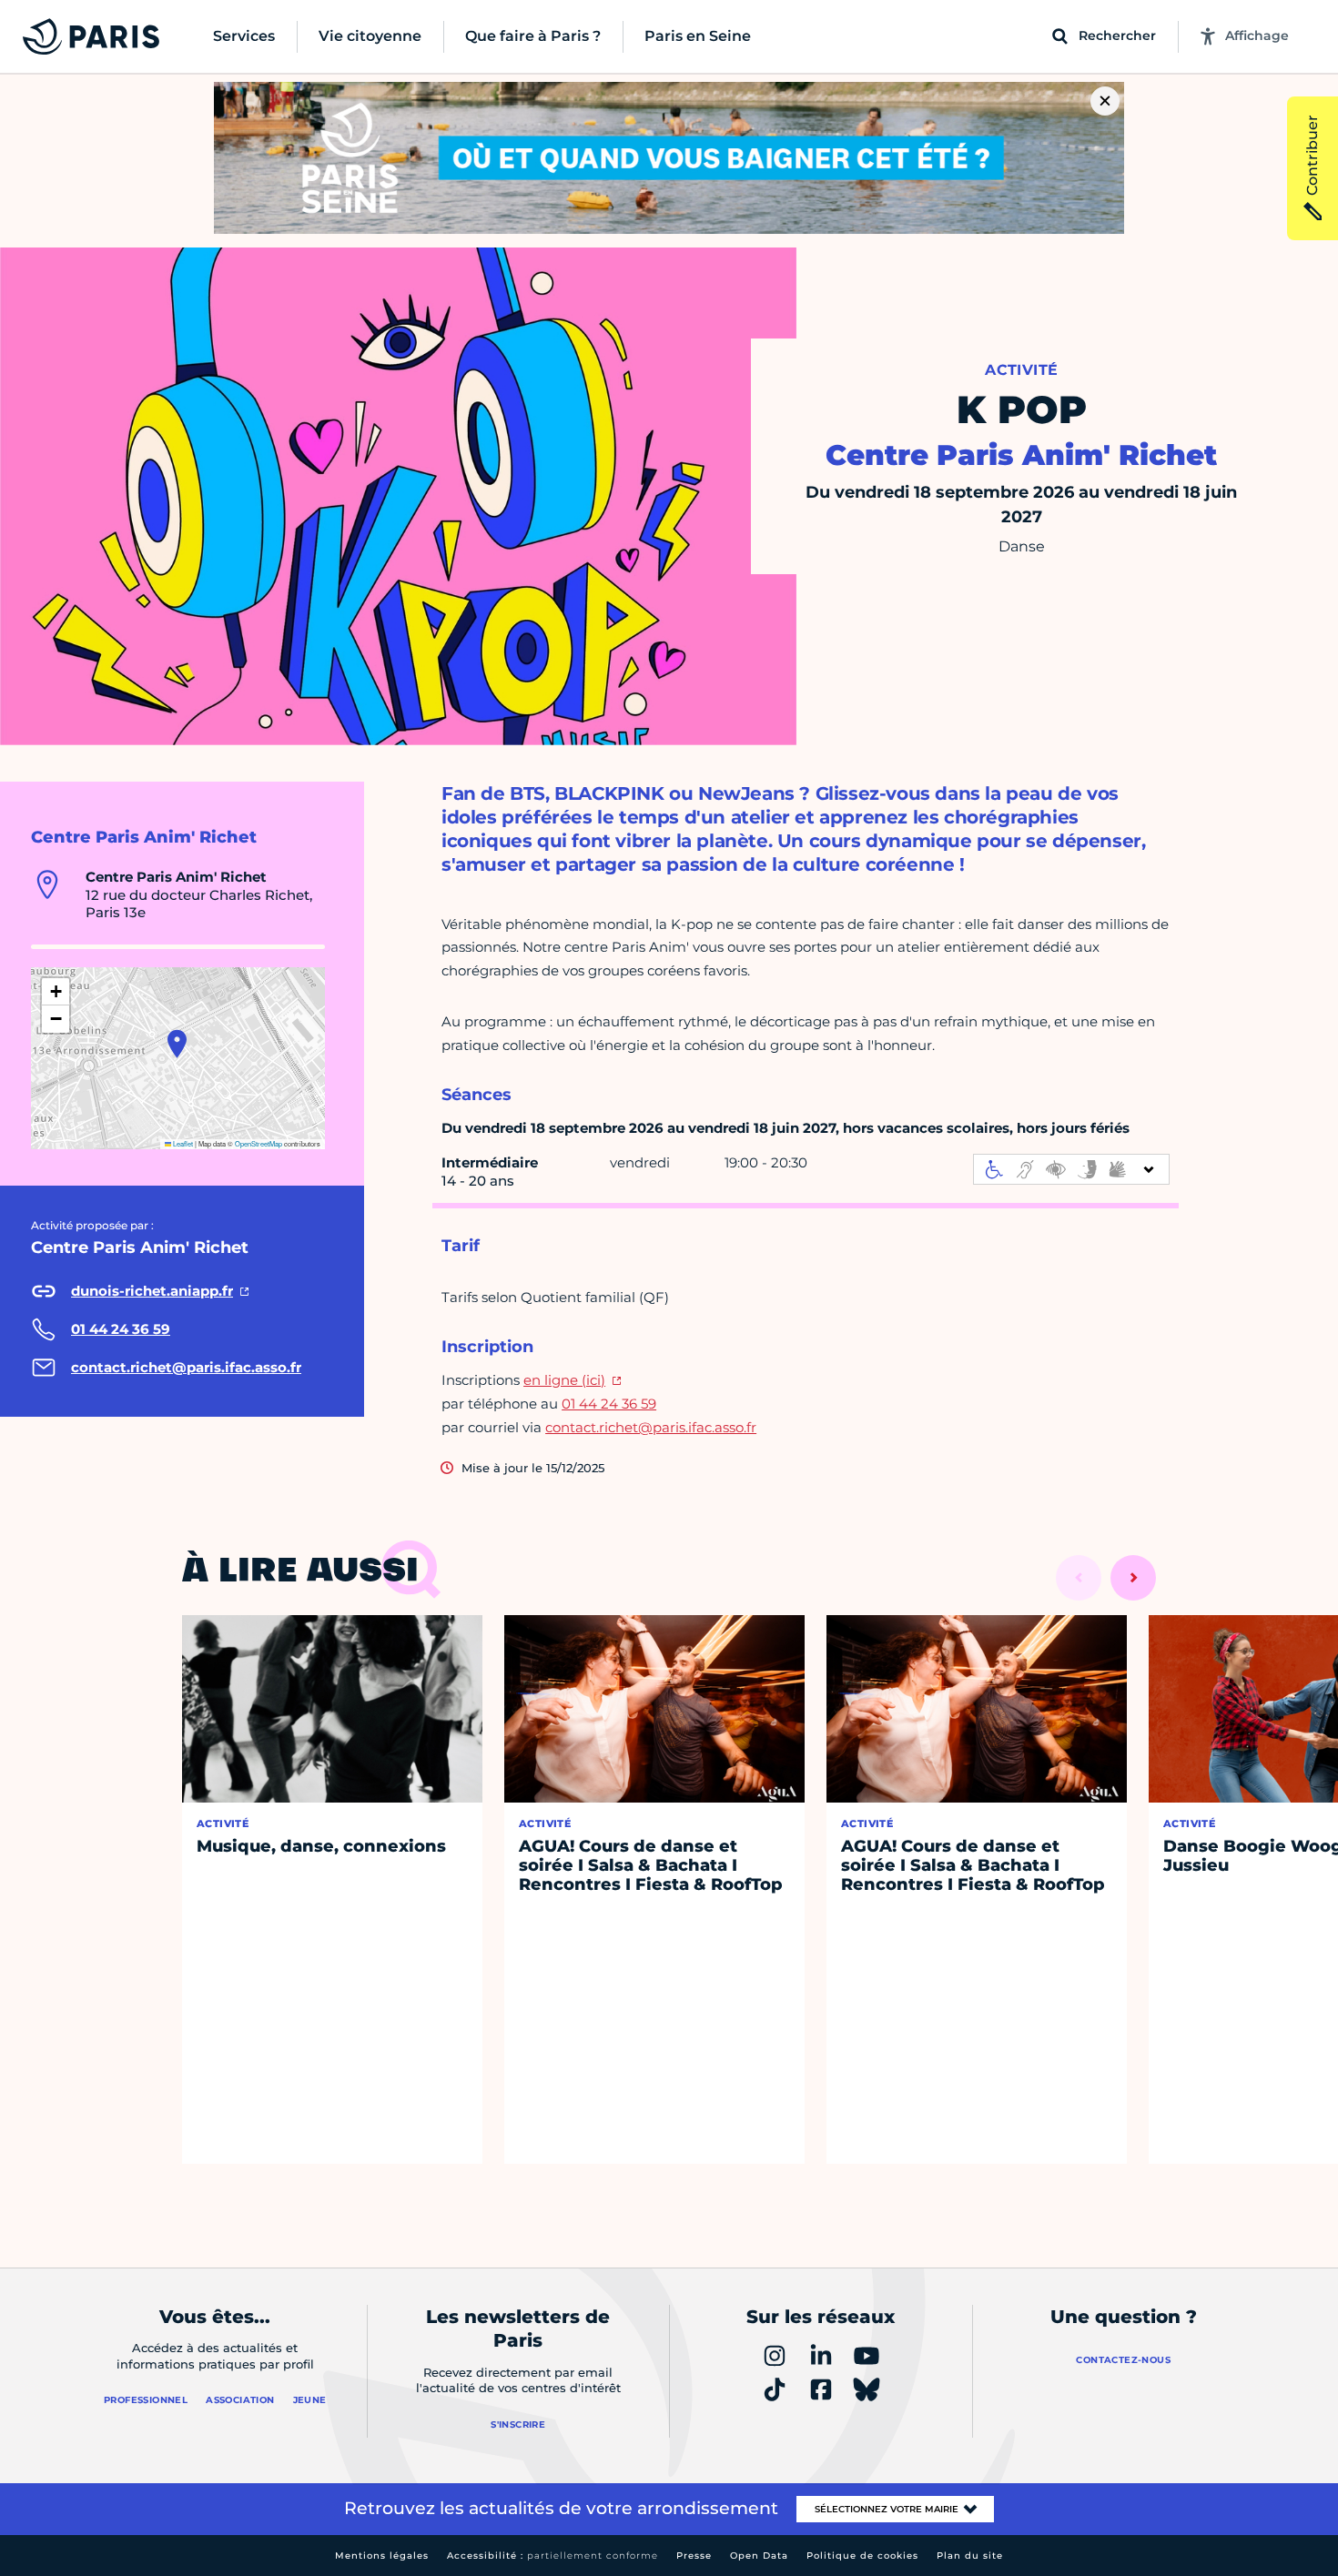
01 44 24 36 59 (609, 1404)
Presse (694, 2556)
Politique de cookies (862, 2556)
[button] (177, 1044)
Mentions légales (382, 2556)
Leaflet (182, 1143)
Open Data (759, 2556)
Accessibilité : (552, 2556)
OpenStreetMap (258, 1143)
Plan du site (970, 2556)
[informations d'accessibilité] (1071, 1169)
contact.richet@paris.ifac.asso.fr (651, 1427)
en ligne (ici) (564, 1380)
